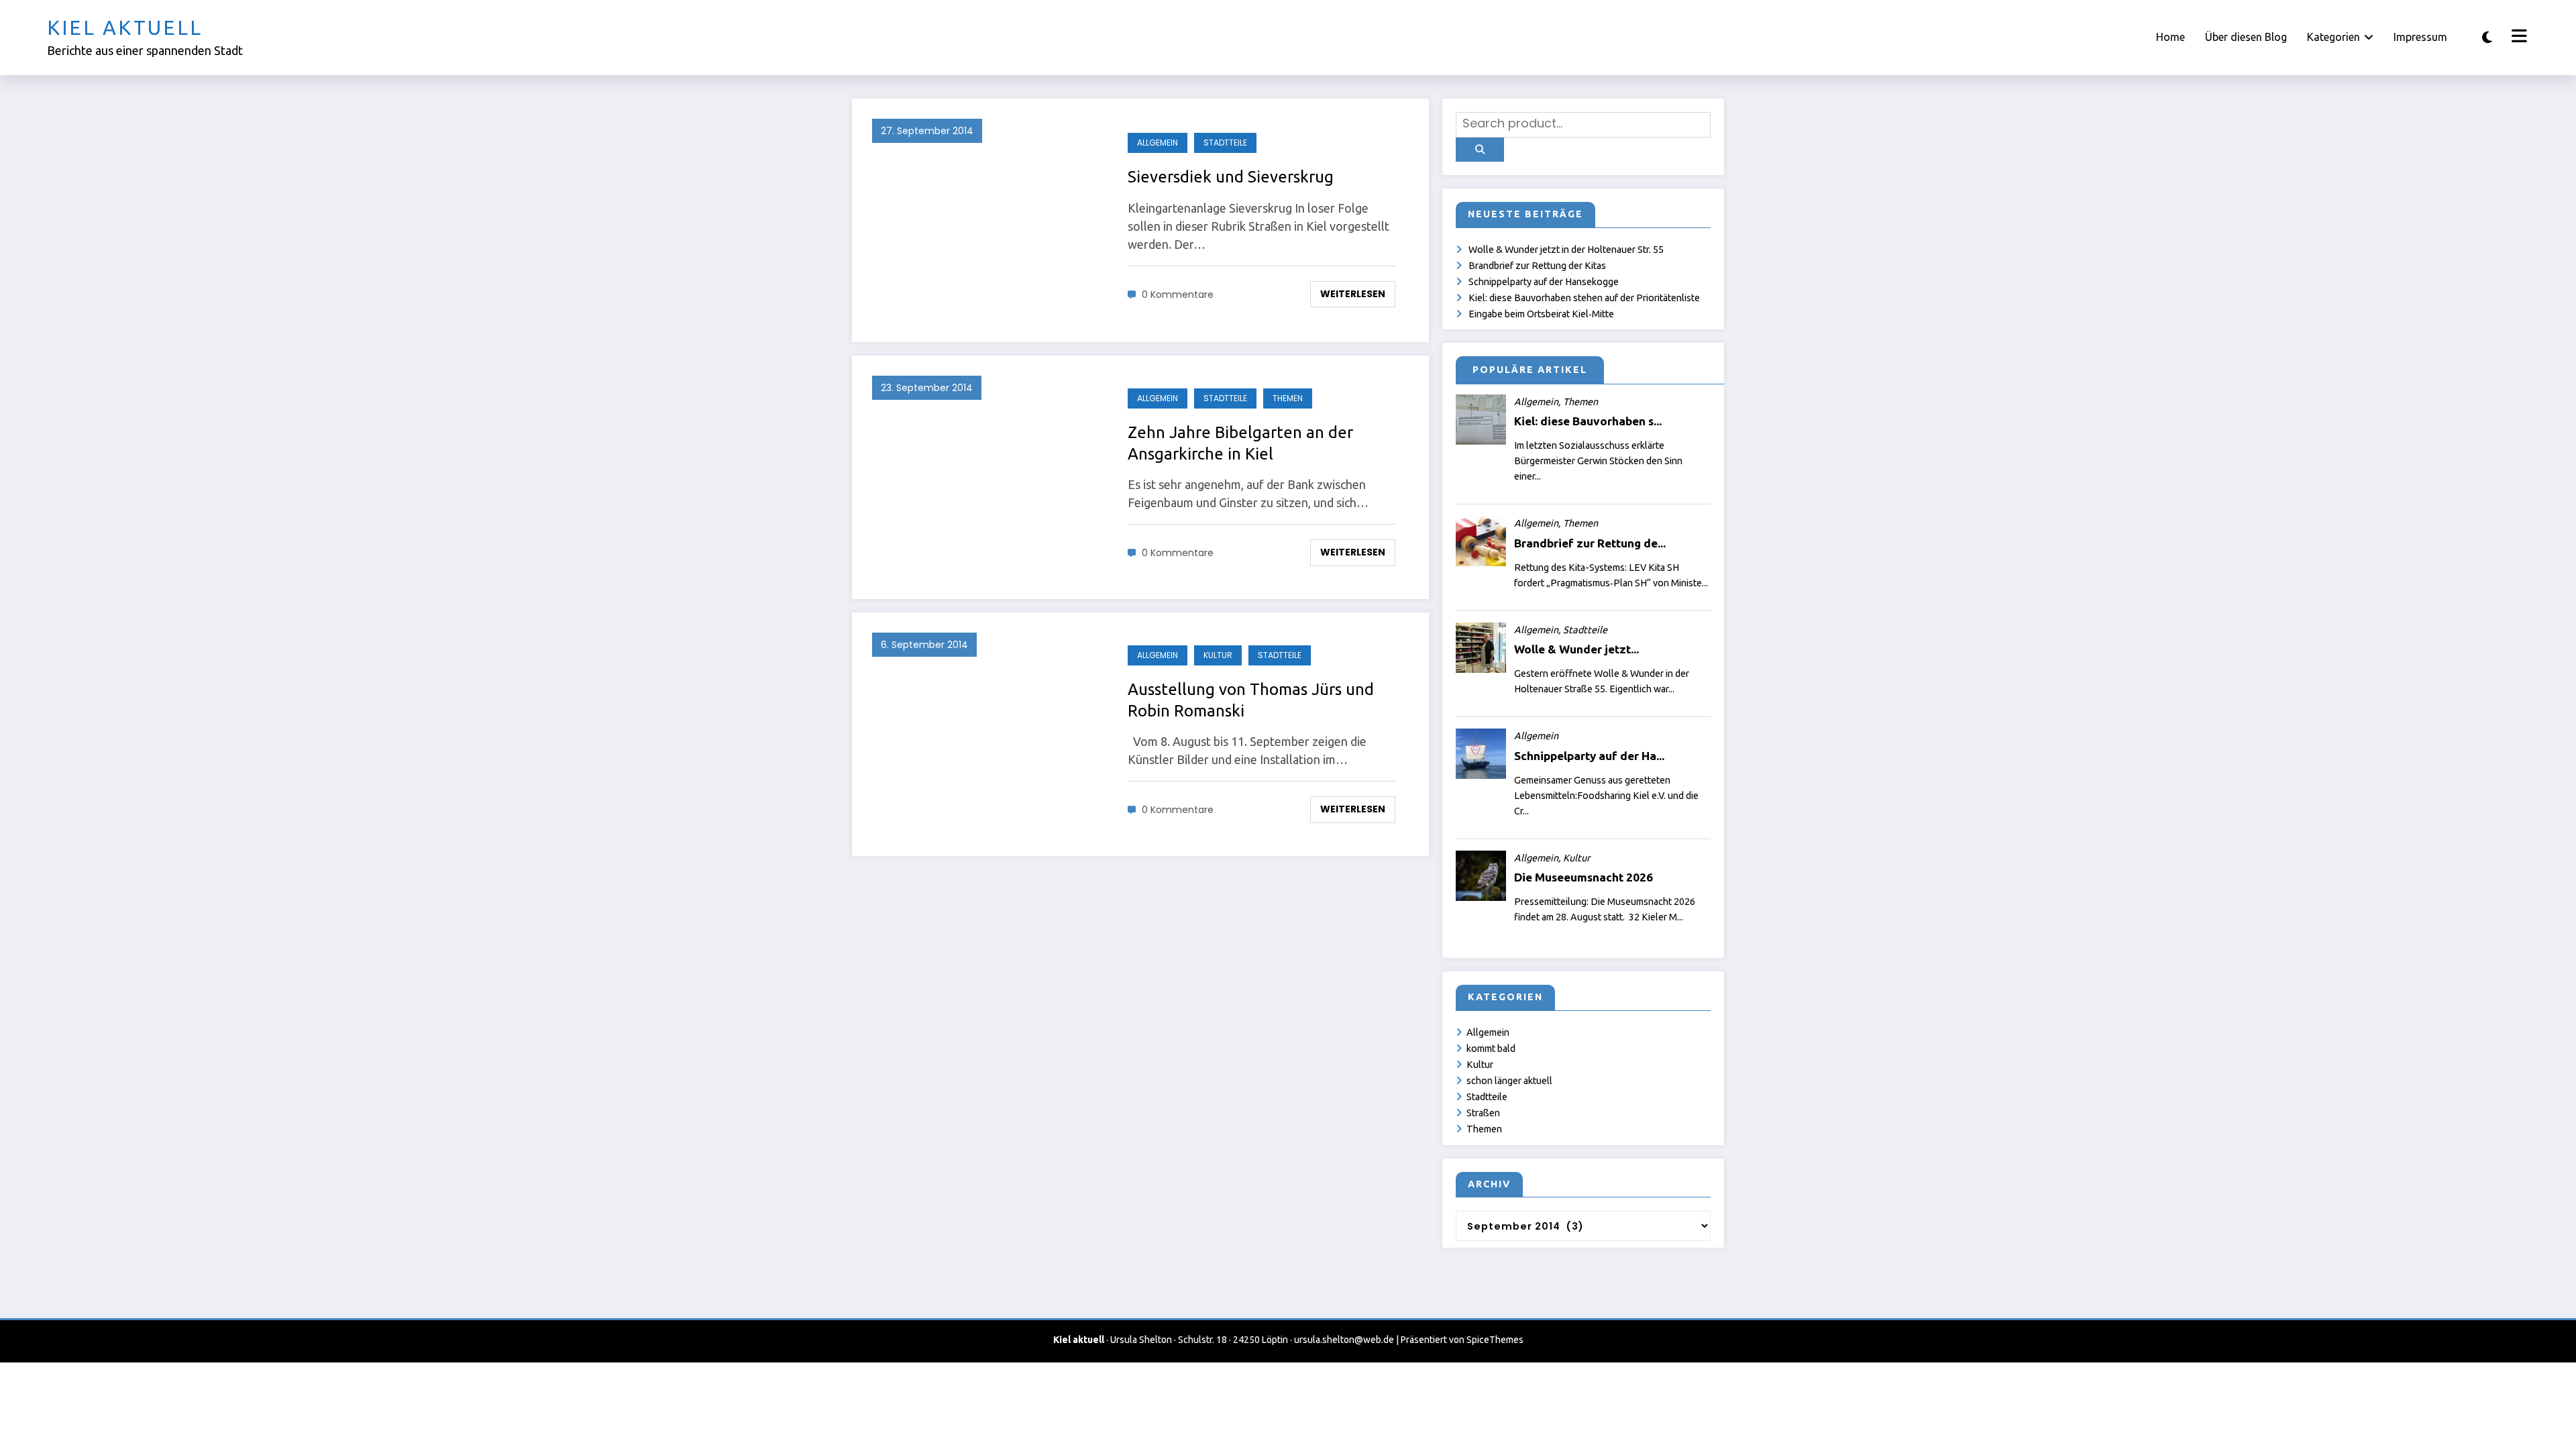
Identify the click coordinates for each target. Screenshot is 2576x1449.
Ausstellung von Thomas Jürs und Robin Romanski (1251, 700)
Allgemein (1158, 143)
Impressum (2420, 37)
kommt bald (1491, 1049)
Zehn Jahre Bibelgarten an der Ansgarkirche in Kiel (1240, 443)
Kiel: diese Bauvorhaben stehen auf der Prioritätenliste (1584, 298)
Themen (1288, 398)
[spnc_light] (2487, 37)
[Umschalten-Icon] (2518, 38)
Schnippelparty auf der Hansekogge (1544, 282)
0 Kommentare (1178, 294)
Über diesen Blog (2246, 37)
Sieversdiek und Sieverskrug (1231, 177)
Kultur (1218, 655)
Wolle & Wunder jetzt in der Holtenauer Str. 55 (1566, 250)
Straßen (1483, 1113)
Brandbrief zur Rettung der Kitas (1537, 266)
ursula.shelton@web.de (1344, 1340)
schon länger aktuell (1509, 1081)
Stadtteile (1225, 143)
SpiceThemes (1495, 1340)
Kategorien (2333, 37)
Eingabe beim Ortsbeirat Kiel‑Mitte (1541, 314)
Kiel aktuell (125, 28)
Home (2170, 37)
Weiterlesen (1353, 294)
